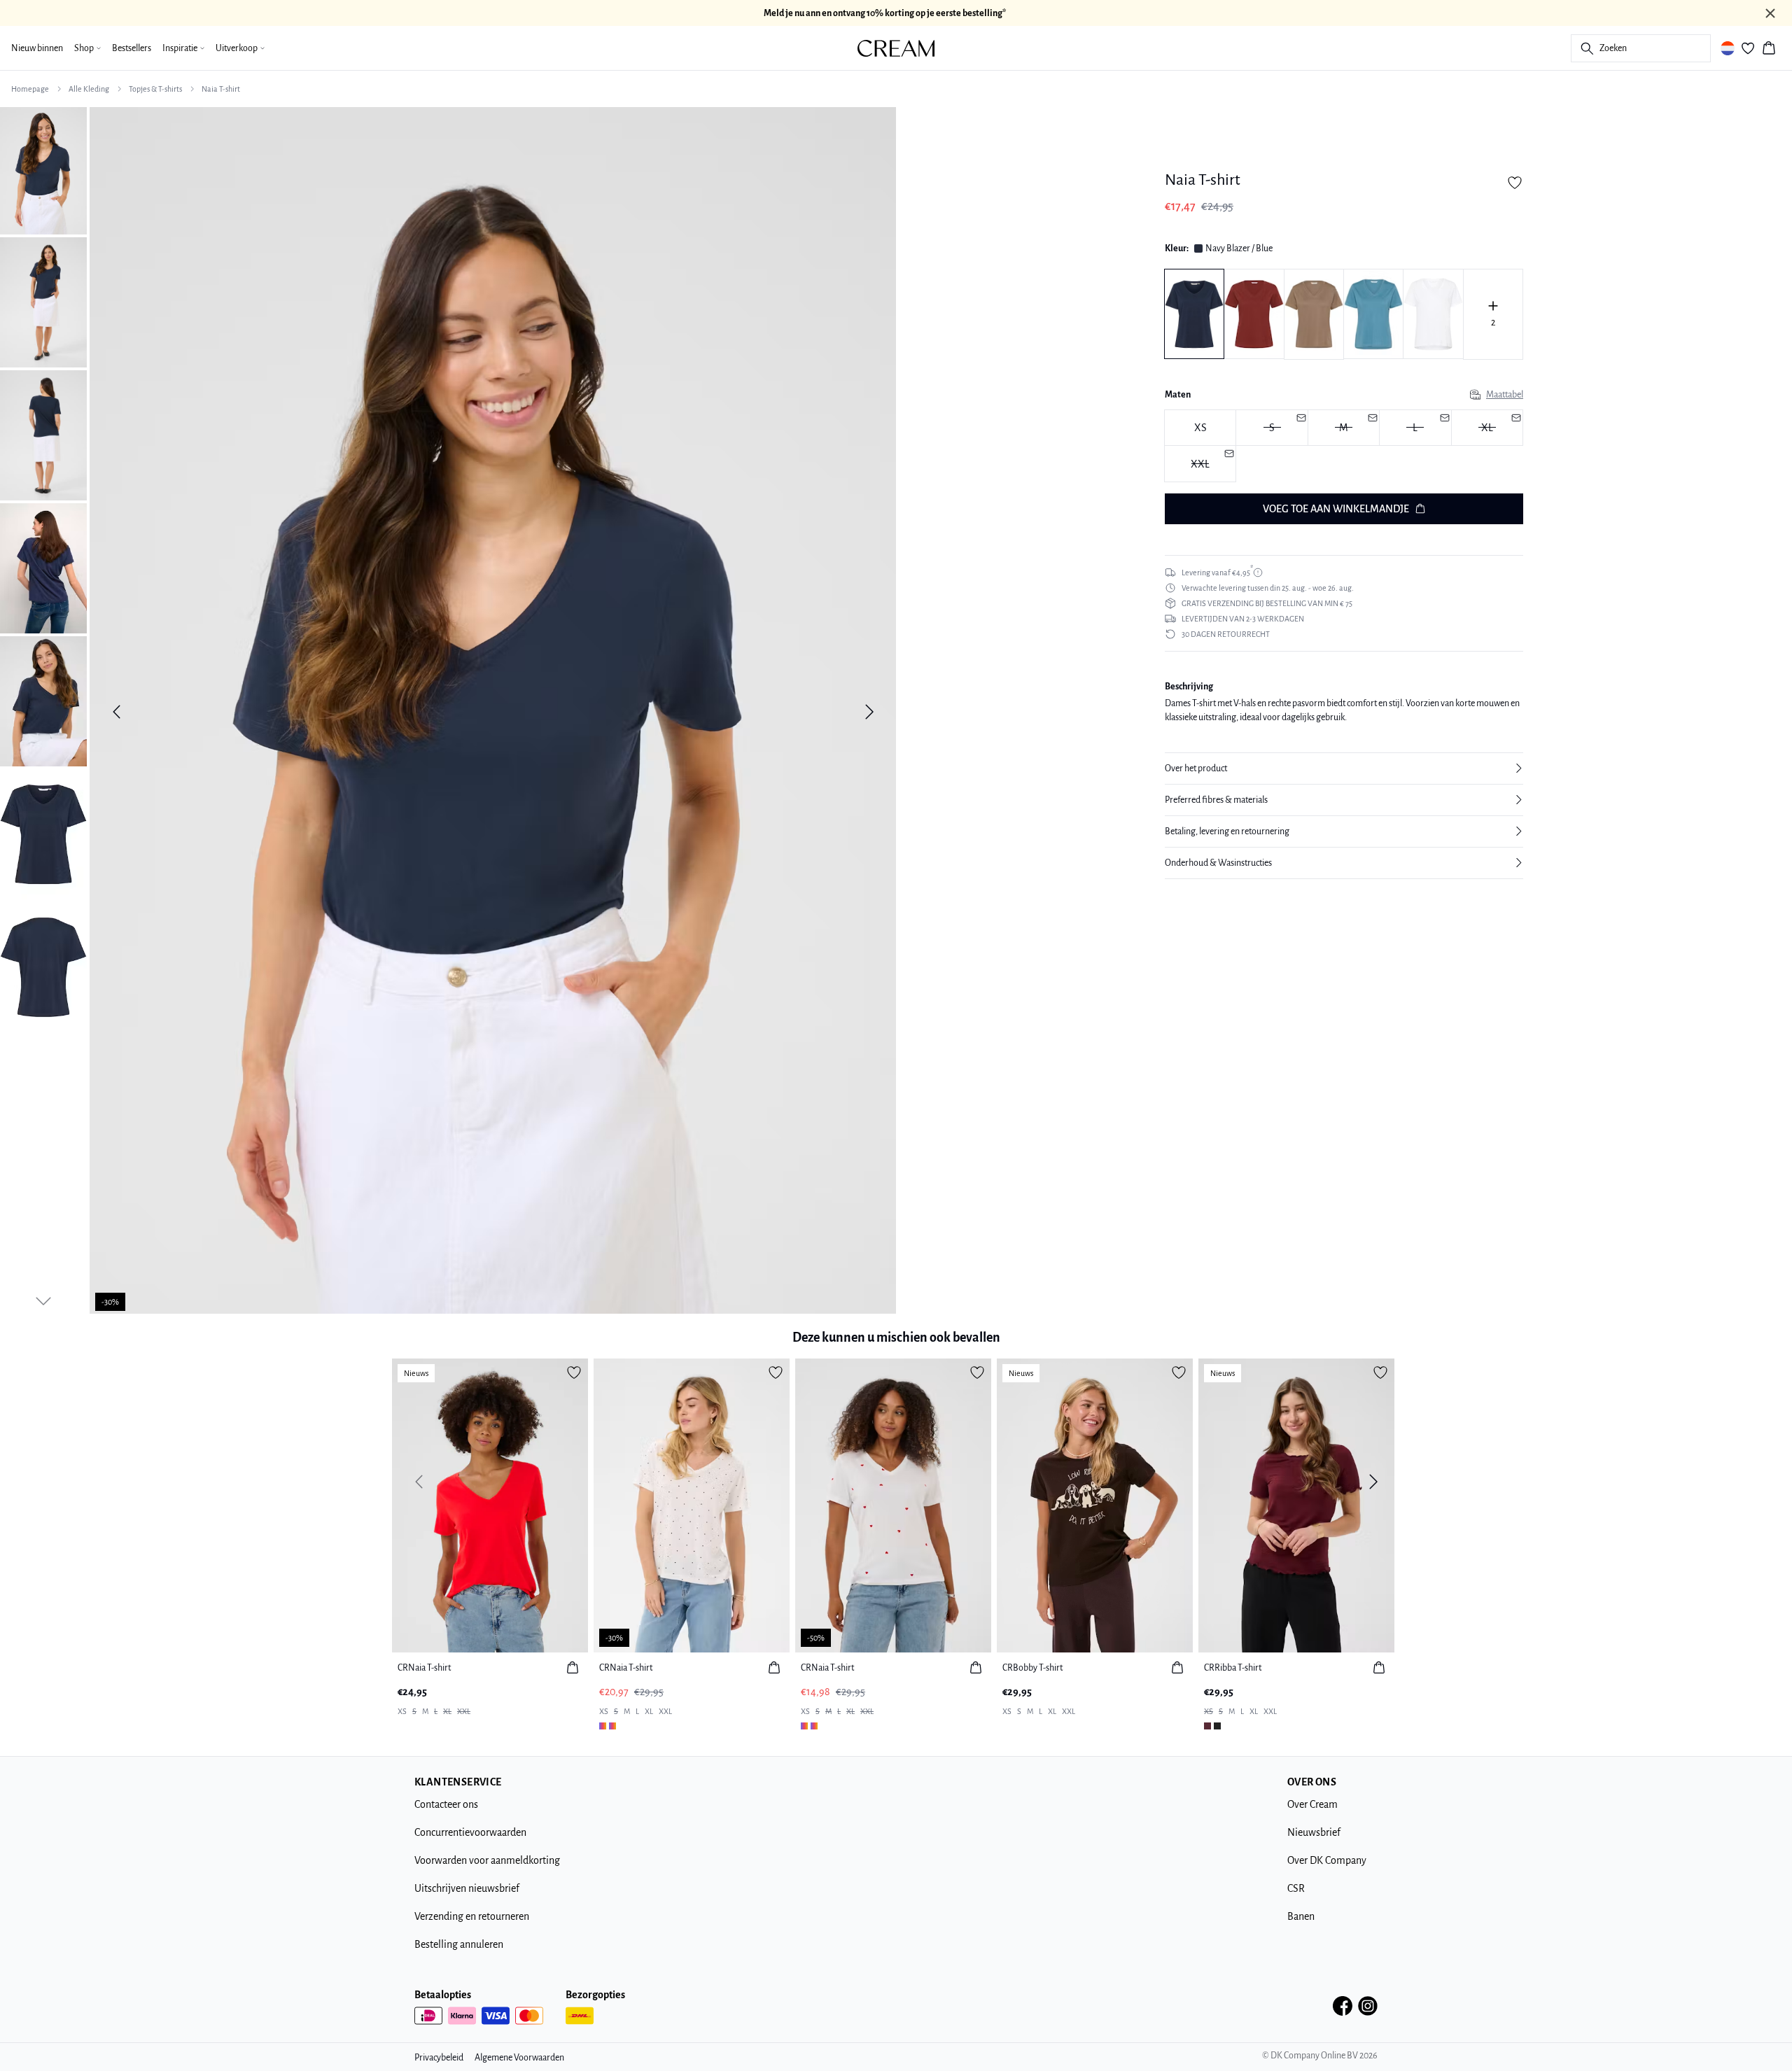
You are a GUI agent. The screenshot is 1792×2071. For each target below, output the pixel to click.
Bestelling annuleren (459, 1944)
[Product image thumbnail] (43, 169)
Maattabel (1505, 395)
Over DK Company (1327, 1860)
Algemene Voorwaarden (519, 2058)
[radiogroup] (1344, 446)
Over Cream (1312, 1804)
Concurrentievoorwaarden (470, 1832)
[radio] (1200, 428)
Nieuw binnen (37, 48)
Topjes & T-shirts (155, 89)
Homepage (30, 89)
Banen (1301, 1916)
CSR (1296, 1888)
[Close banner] (1770, 13)
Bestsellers (132, 48)
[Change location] (1728, 48)
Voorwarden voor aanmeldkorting (487, 1860)
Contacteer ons (446, 1804)
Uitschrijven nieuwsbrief (467, 1888)
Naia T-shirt (221, 89)
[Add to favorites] (1515, 183)
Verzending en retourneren (472, 1916)
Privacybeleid (439, 2058)
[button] (1344, 768)
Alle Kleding (89, 89)
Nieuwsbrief (1314, 1832)
